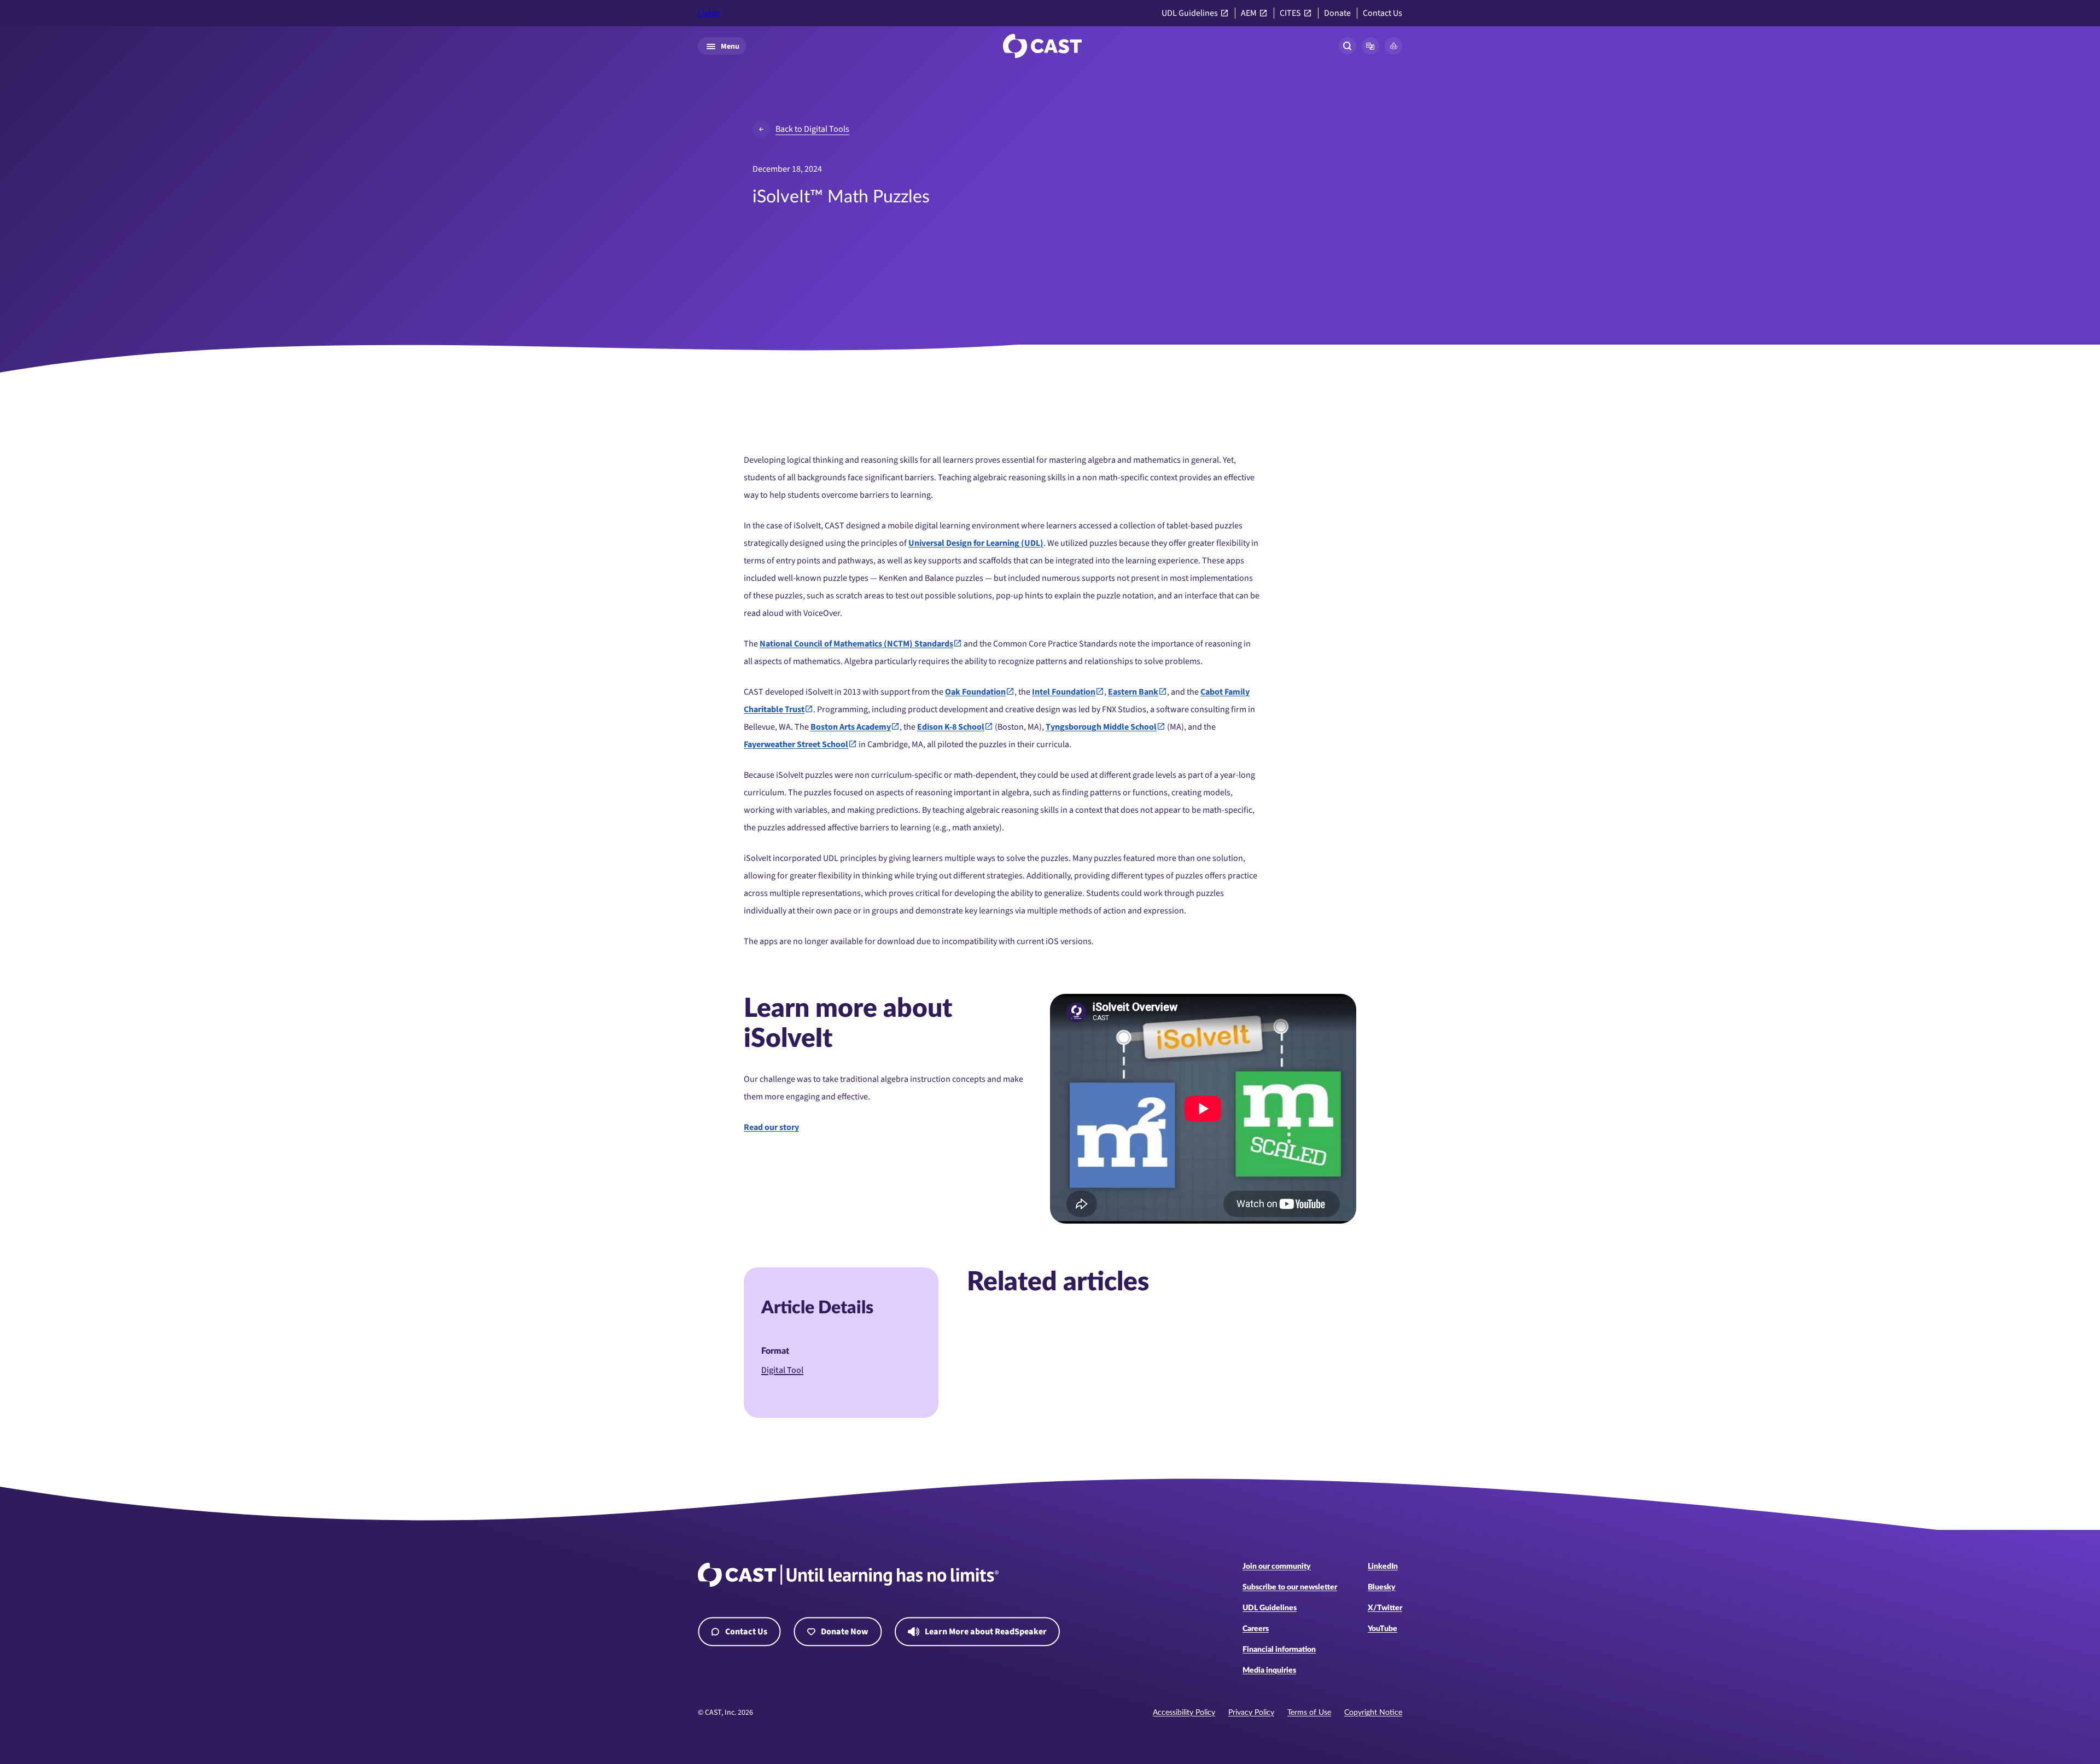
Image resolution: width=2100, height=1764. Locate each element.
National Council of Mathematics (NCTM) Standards (856, 644)
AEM (1249, 13)
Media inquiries (1269, 1670)
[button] (1370, 46)
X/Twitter (1385, 1608)
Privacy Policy (1251, 1713)
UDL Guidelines (1190, 13)
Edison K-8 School (951, 727)
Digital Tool (782, 1370)
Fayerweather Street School (796, 744)
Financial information (1279, 1650)
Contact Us (1382, 13)
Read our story (771, 1127)
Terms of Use (1309, 1713)
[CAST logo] (1042, 46)
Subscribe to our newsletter (1290, 1587)
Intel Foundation (1064, 692)
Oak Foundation (975, 692)
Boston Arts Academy (851, 727)
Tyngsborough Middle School (1101, 727)
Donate (1337, 13)
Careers (1256, 1629)
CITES (1290, 13)
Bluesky (1382, 1587)
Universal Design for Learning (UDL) (976, 543)
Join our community (1277, 1567)
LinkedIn (1383, 1567)
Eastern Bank (1133, 692)
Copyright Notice (1373, 1713)
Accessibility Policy (1184, 1713)
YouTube (1382, 1629)
